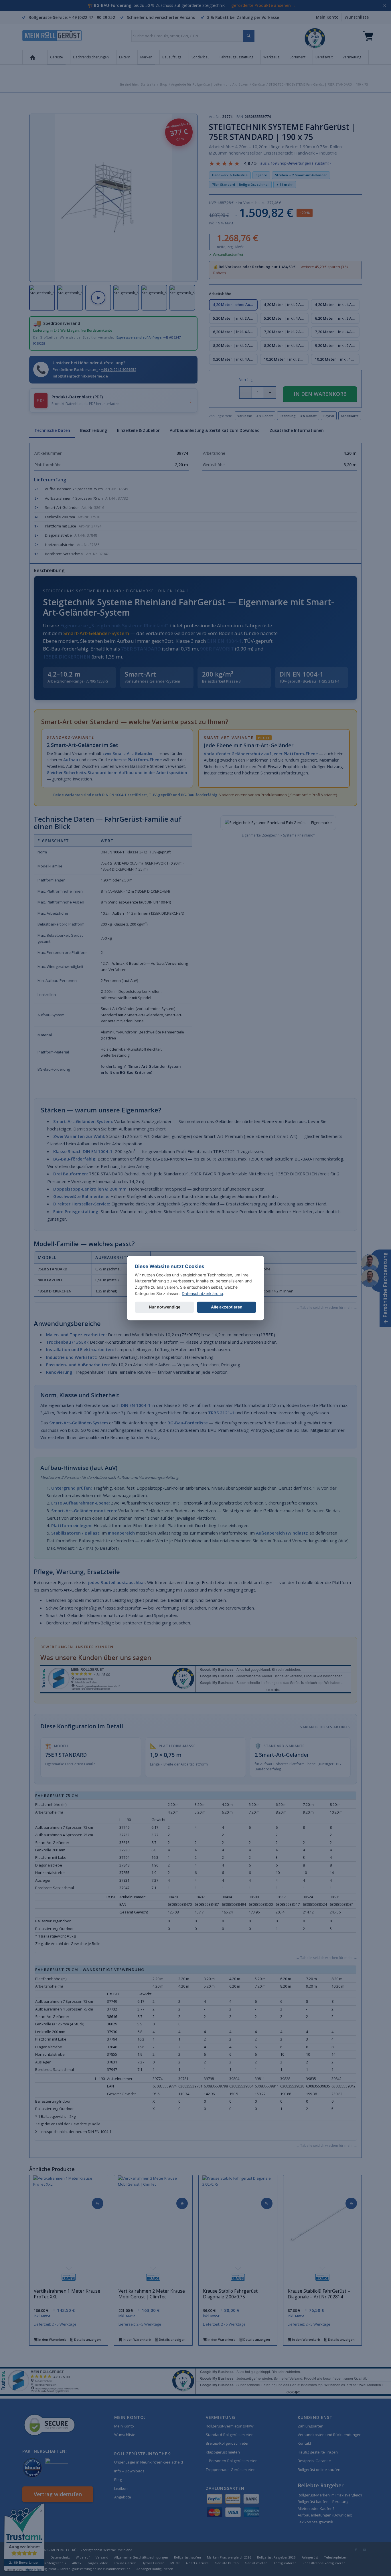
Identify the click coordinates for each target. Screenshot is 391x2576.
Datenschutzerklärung (203, 1293)
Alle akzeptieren (227, 1307)
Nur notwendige (165, 1307)
